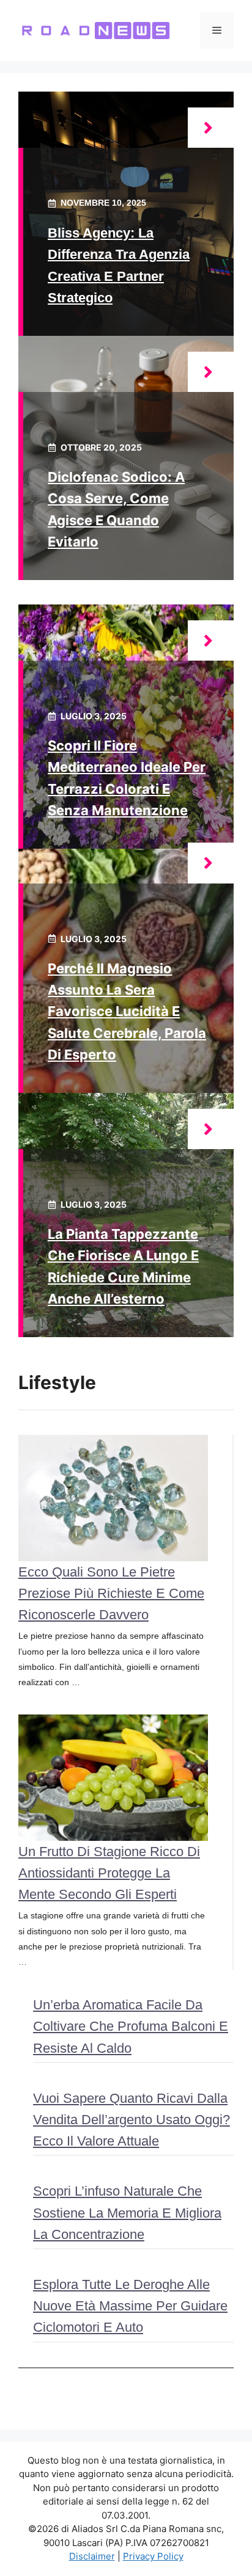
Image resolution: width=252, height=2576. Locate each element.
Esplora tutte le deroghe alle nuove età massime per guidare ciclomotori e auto (130, 2306)
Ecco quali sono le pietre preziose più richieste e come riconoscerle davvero (111, 1593)
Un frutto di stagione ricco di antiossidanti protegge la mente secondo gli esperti (109, 1873)
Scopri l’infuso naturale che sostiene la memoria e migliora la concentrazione (127, 2212)
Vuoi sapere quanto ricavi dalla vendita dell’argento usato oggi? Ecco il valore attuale (132, 2120)
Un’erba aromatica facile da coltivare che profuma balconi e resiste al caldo (131, 2026)
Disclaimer (92, 2556)
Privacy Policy (153, 2556)
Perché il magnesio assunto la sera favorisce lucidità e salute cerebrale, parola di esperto (127, 1011)
